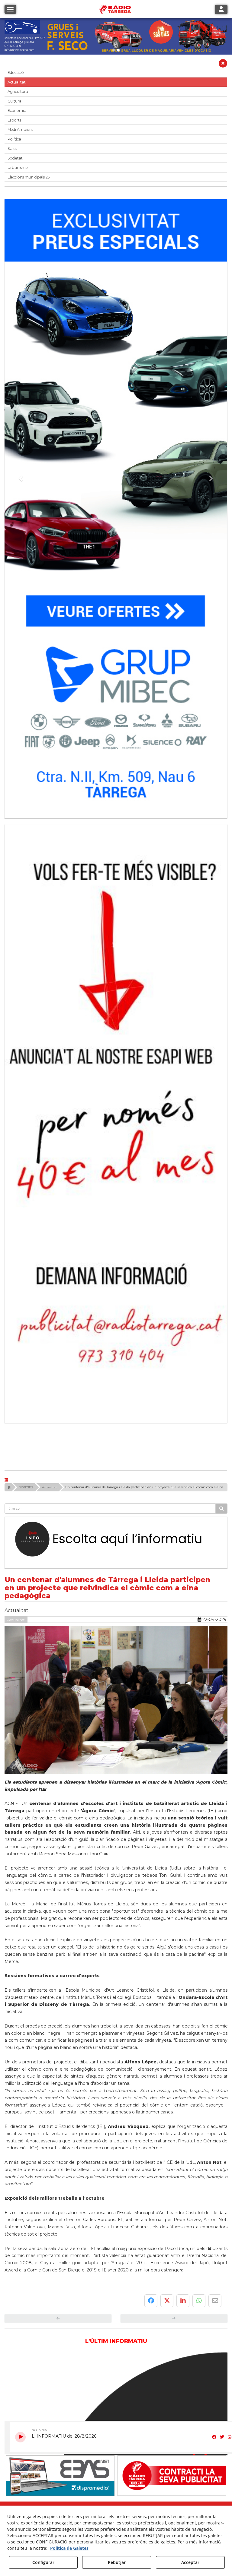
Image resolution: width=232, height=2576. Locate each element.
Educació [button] (16, 73)
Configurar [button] (43, 2562)
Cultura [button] (14, 101)
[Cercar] (221, 1311)
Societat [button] (15, 158)
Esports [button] (14, 120)
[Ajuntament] (172, 2278)
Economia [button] (17, 111)
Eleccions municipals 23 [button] (29, 177)
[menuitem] (105, 2338)
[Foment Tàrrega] (116, 36)
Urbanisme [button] (18, 168)
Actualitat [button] (17, 82)
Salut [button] (12, 149)
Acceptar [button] (190, 2562)
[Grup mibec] (116, 506)
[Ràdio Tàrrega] (60, 2278)
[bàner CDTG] (116, 1022)
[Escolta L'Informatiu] (116, 1342)
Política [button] (14, 139)
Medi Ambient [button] (20, 130)
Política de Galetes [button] (69, 2548)
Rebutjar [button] (117, 2562)
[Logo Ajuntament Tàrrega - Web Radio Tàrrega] (60, 2326)
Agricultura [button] (18, 92)
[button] (223, 65)
